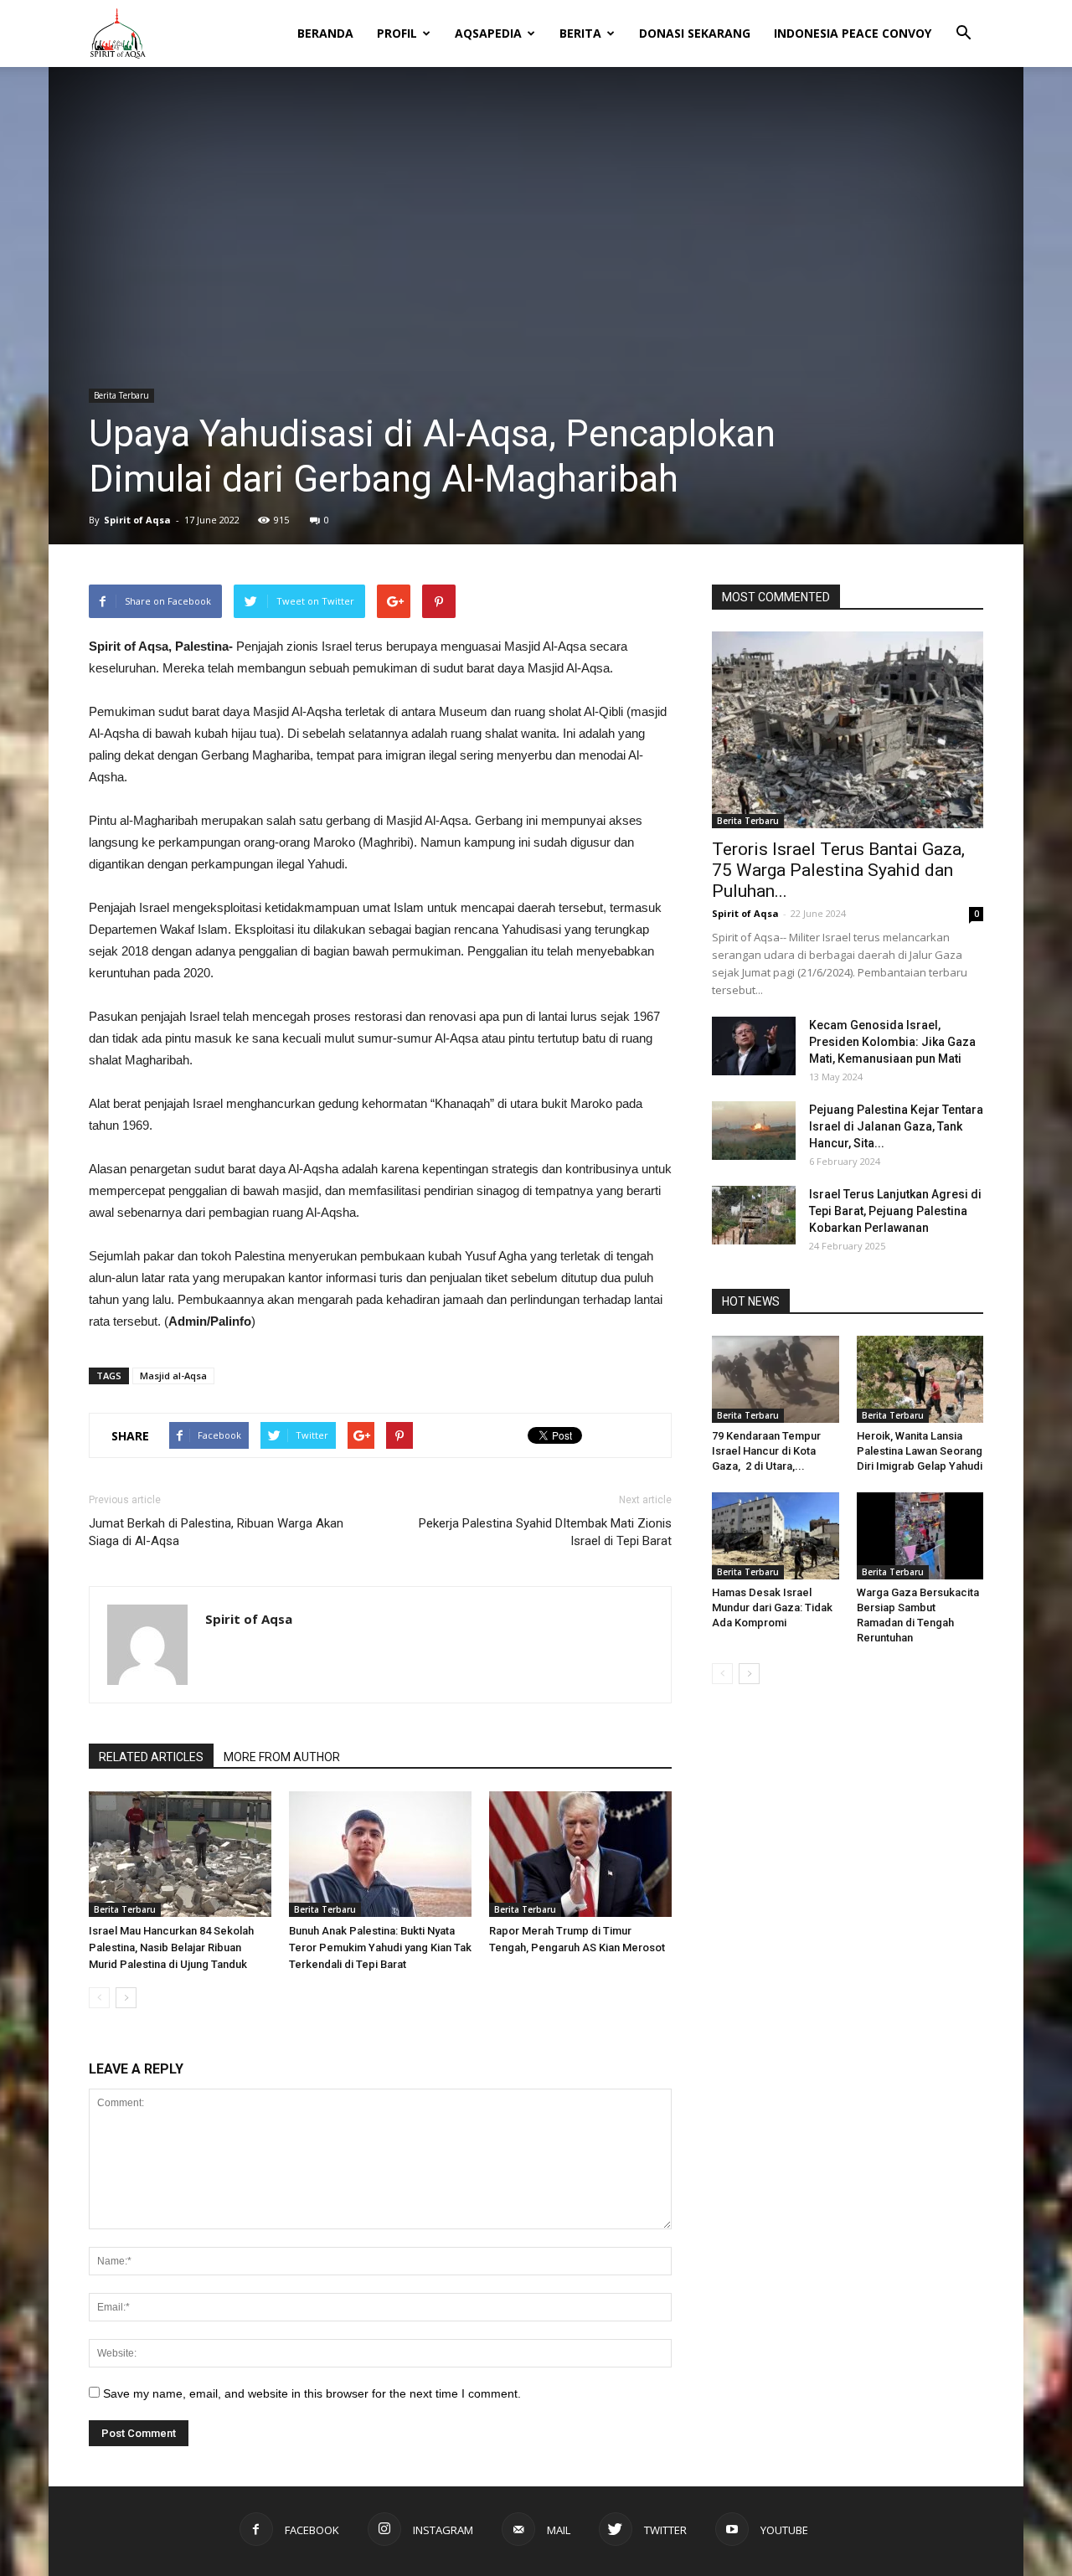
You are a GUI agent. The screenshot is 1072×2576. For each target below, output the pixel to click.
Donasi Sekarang (695, 33)
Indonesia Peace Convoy (853, 33)
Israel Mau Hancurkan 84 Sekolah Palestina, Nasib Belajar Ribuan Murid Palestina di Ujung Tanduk (171, 1947)
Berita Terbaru (121, 395)
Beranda (325, 33)
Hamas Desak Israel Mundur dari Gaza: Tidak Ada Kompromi (772, 1607)
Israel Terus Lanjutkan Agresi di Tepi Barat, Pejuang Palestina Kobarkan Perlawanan (895, 1211)
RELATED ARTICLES (151, 1757)
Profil (397, 33)
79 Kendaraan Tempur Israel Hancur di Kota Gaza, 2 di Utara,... (766, 1451)
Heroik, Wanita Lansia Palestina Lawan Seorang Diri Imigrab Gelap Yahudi (920, 1451)
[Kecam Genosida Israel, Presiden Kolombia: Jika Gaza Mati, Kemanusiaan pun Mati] (754, 1046)
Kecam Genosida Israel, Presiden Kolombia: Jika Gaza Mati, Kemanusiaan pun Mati (892, 1042)
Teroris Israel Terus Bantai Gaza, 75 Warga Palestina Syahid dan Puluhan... (838, 870)
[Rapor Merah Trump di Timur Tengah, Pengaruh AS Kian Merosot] (580, 1854)
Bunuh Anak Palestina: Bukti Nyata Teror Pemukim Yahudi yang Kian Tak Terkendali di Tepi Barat (380, 1947)
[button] (963, 22)
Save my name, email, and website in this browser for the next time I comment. (312, 2393)
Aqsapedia (488, 33)
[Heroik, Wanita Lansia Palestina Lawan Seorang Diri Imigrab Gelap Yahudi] (920, 1379)
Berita (580, 33)
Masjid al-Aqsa (173, 1376)
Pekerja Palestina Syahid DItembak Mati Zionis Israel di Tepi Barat (545, 1532)
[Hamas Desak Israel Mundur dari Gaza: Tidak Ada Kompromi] (776, 1536)
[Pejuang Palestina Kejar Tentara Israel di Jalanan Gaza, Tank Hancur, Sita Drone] (754, 1131)
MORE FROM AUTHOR (282, 1757)
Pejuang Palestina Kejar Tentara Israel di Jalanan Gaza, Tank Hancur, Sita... (896, 1126)
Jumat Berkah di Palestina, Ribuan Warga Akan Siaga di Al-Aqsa (216, 1532)
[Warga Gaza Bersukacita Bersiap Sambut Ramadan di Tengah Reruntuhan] (920, 1536)
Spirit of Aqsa (137, 520)
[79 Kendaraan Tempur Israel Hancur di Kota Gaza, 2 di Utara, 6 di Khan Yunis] (776, 1379)
